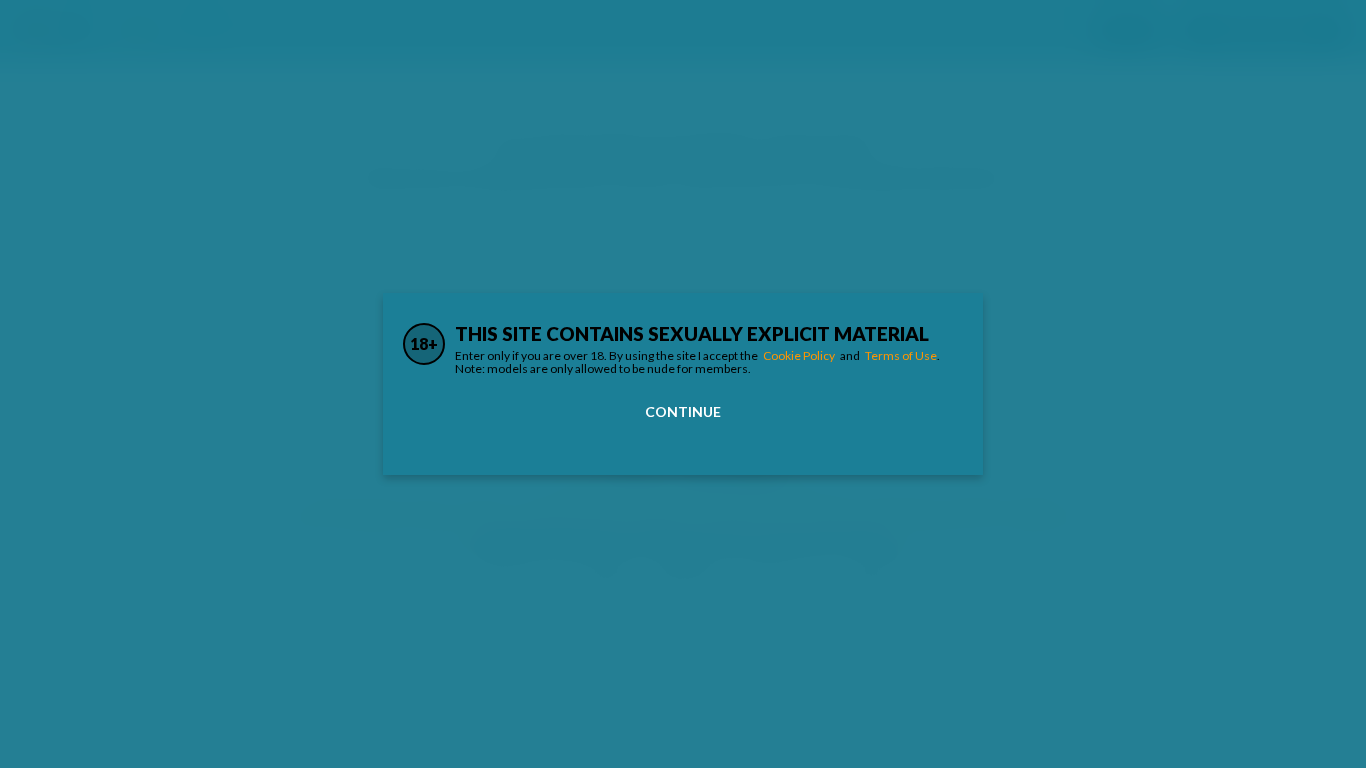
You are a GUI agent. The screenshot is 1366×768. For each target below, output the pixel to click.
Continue (683, 411)
